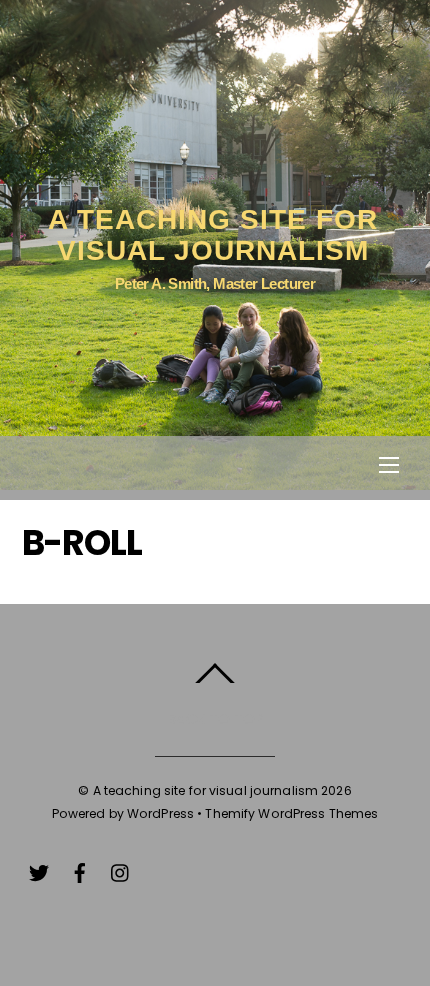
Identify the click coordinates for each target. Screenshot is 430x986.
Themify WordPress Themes (291, 813)
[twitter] (39, 870)
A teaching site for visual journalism (206, 790)
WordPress (160, 813)
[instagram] (121, 870)
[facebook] (80, 870)
